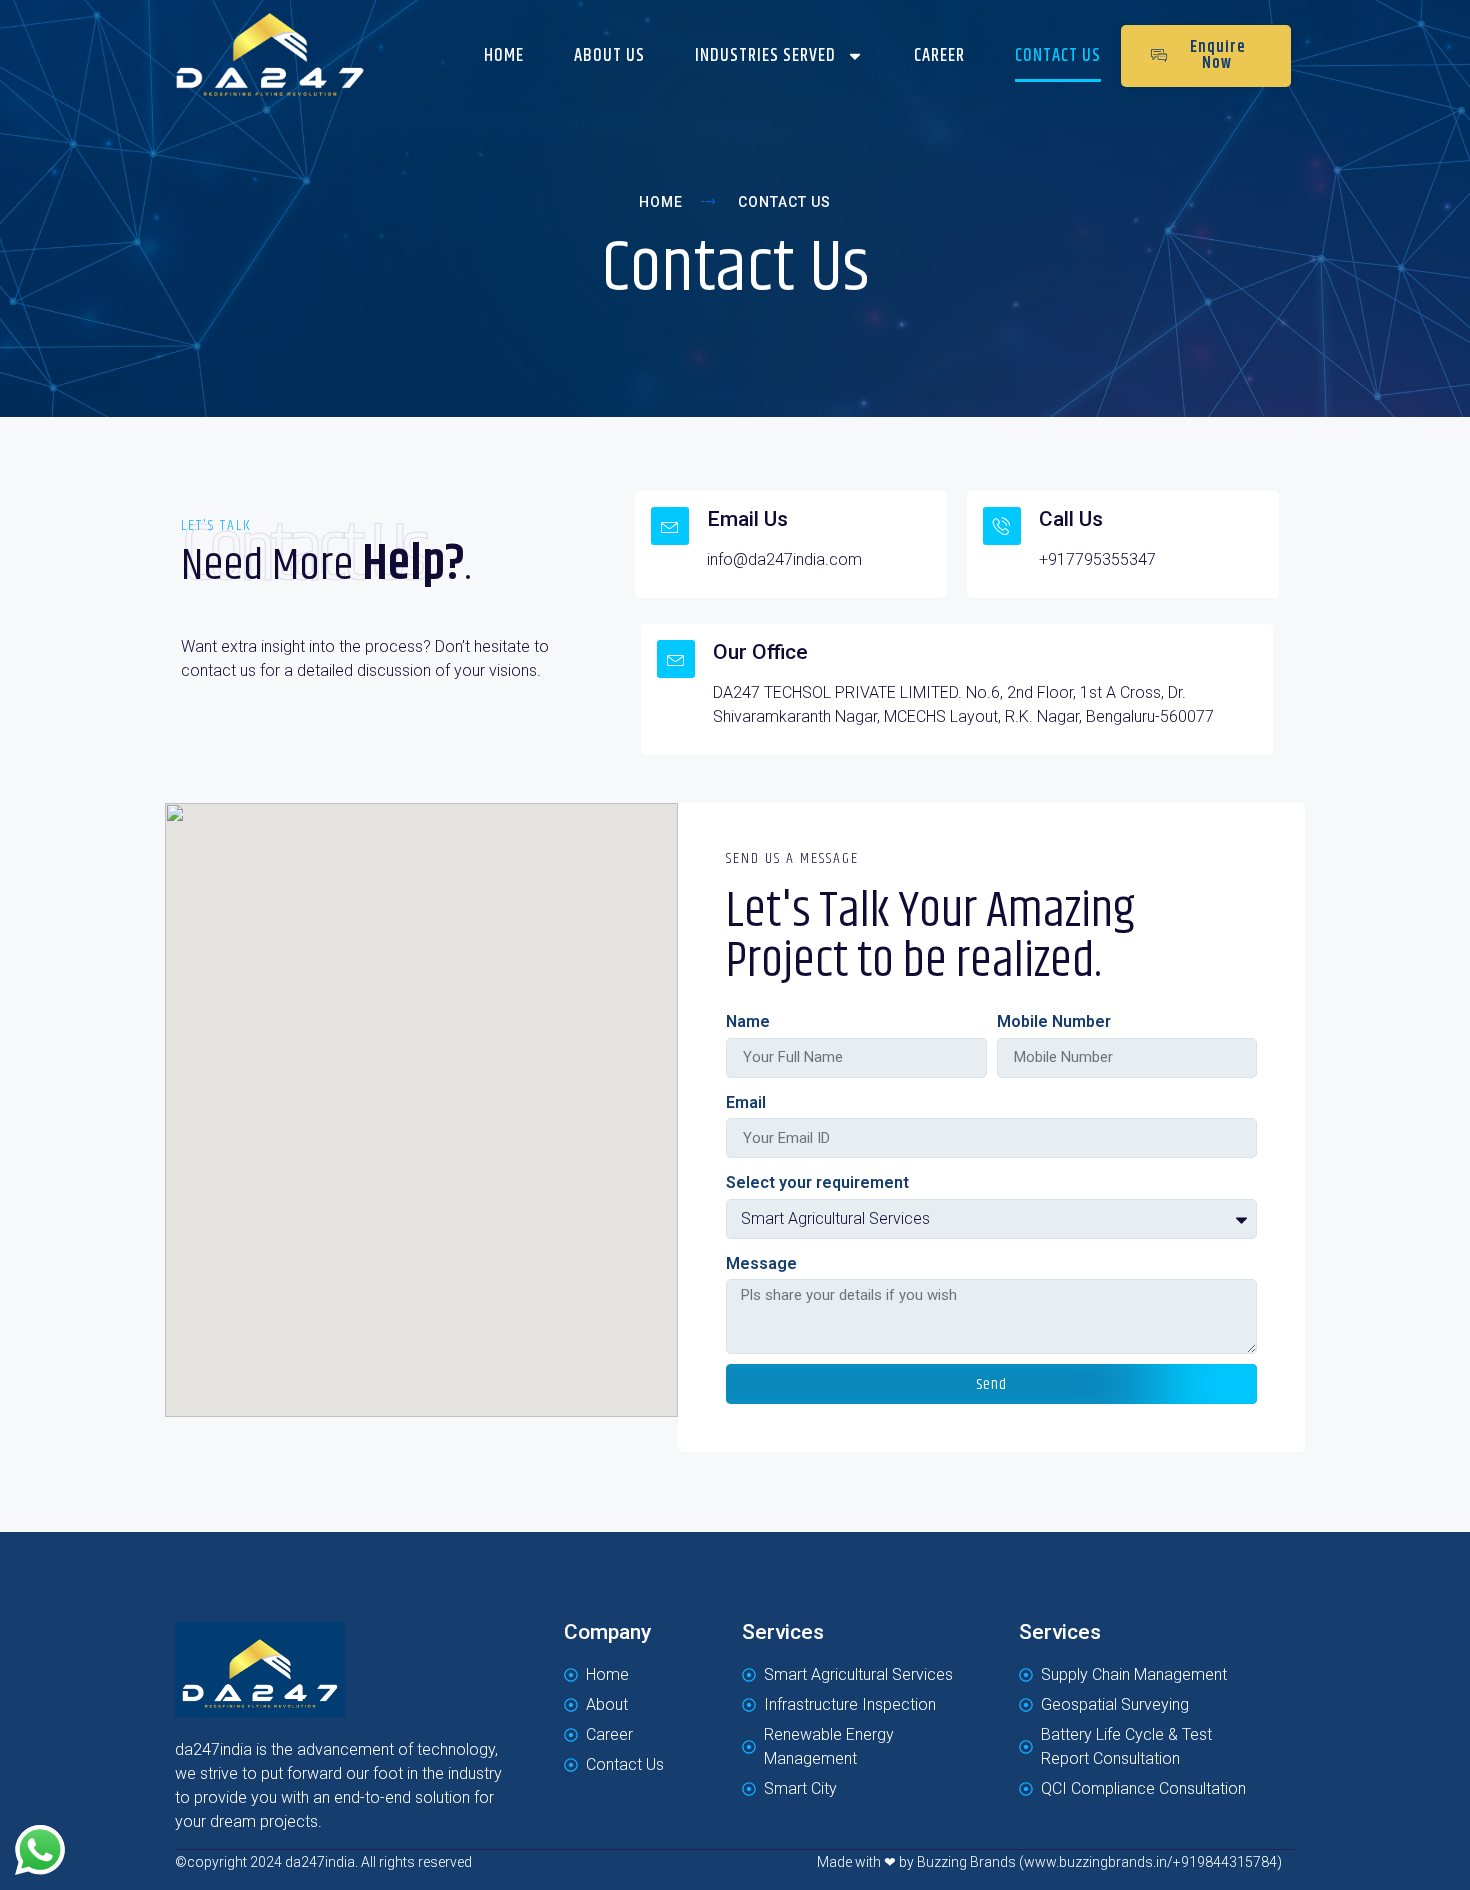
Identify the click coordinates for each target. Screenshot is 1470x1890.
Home (504, 56)
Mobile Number (1054, 1021)
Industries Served (765, 56)
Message (761, 1263)
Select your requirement (817, 1182)
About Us (609, 56)
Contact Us (1058, 56)
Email (746, 1102)
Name (748, 1021)
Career (939, 56)
